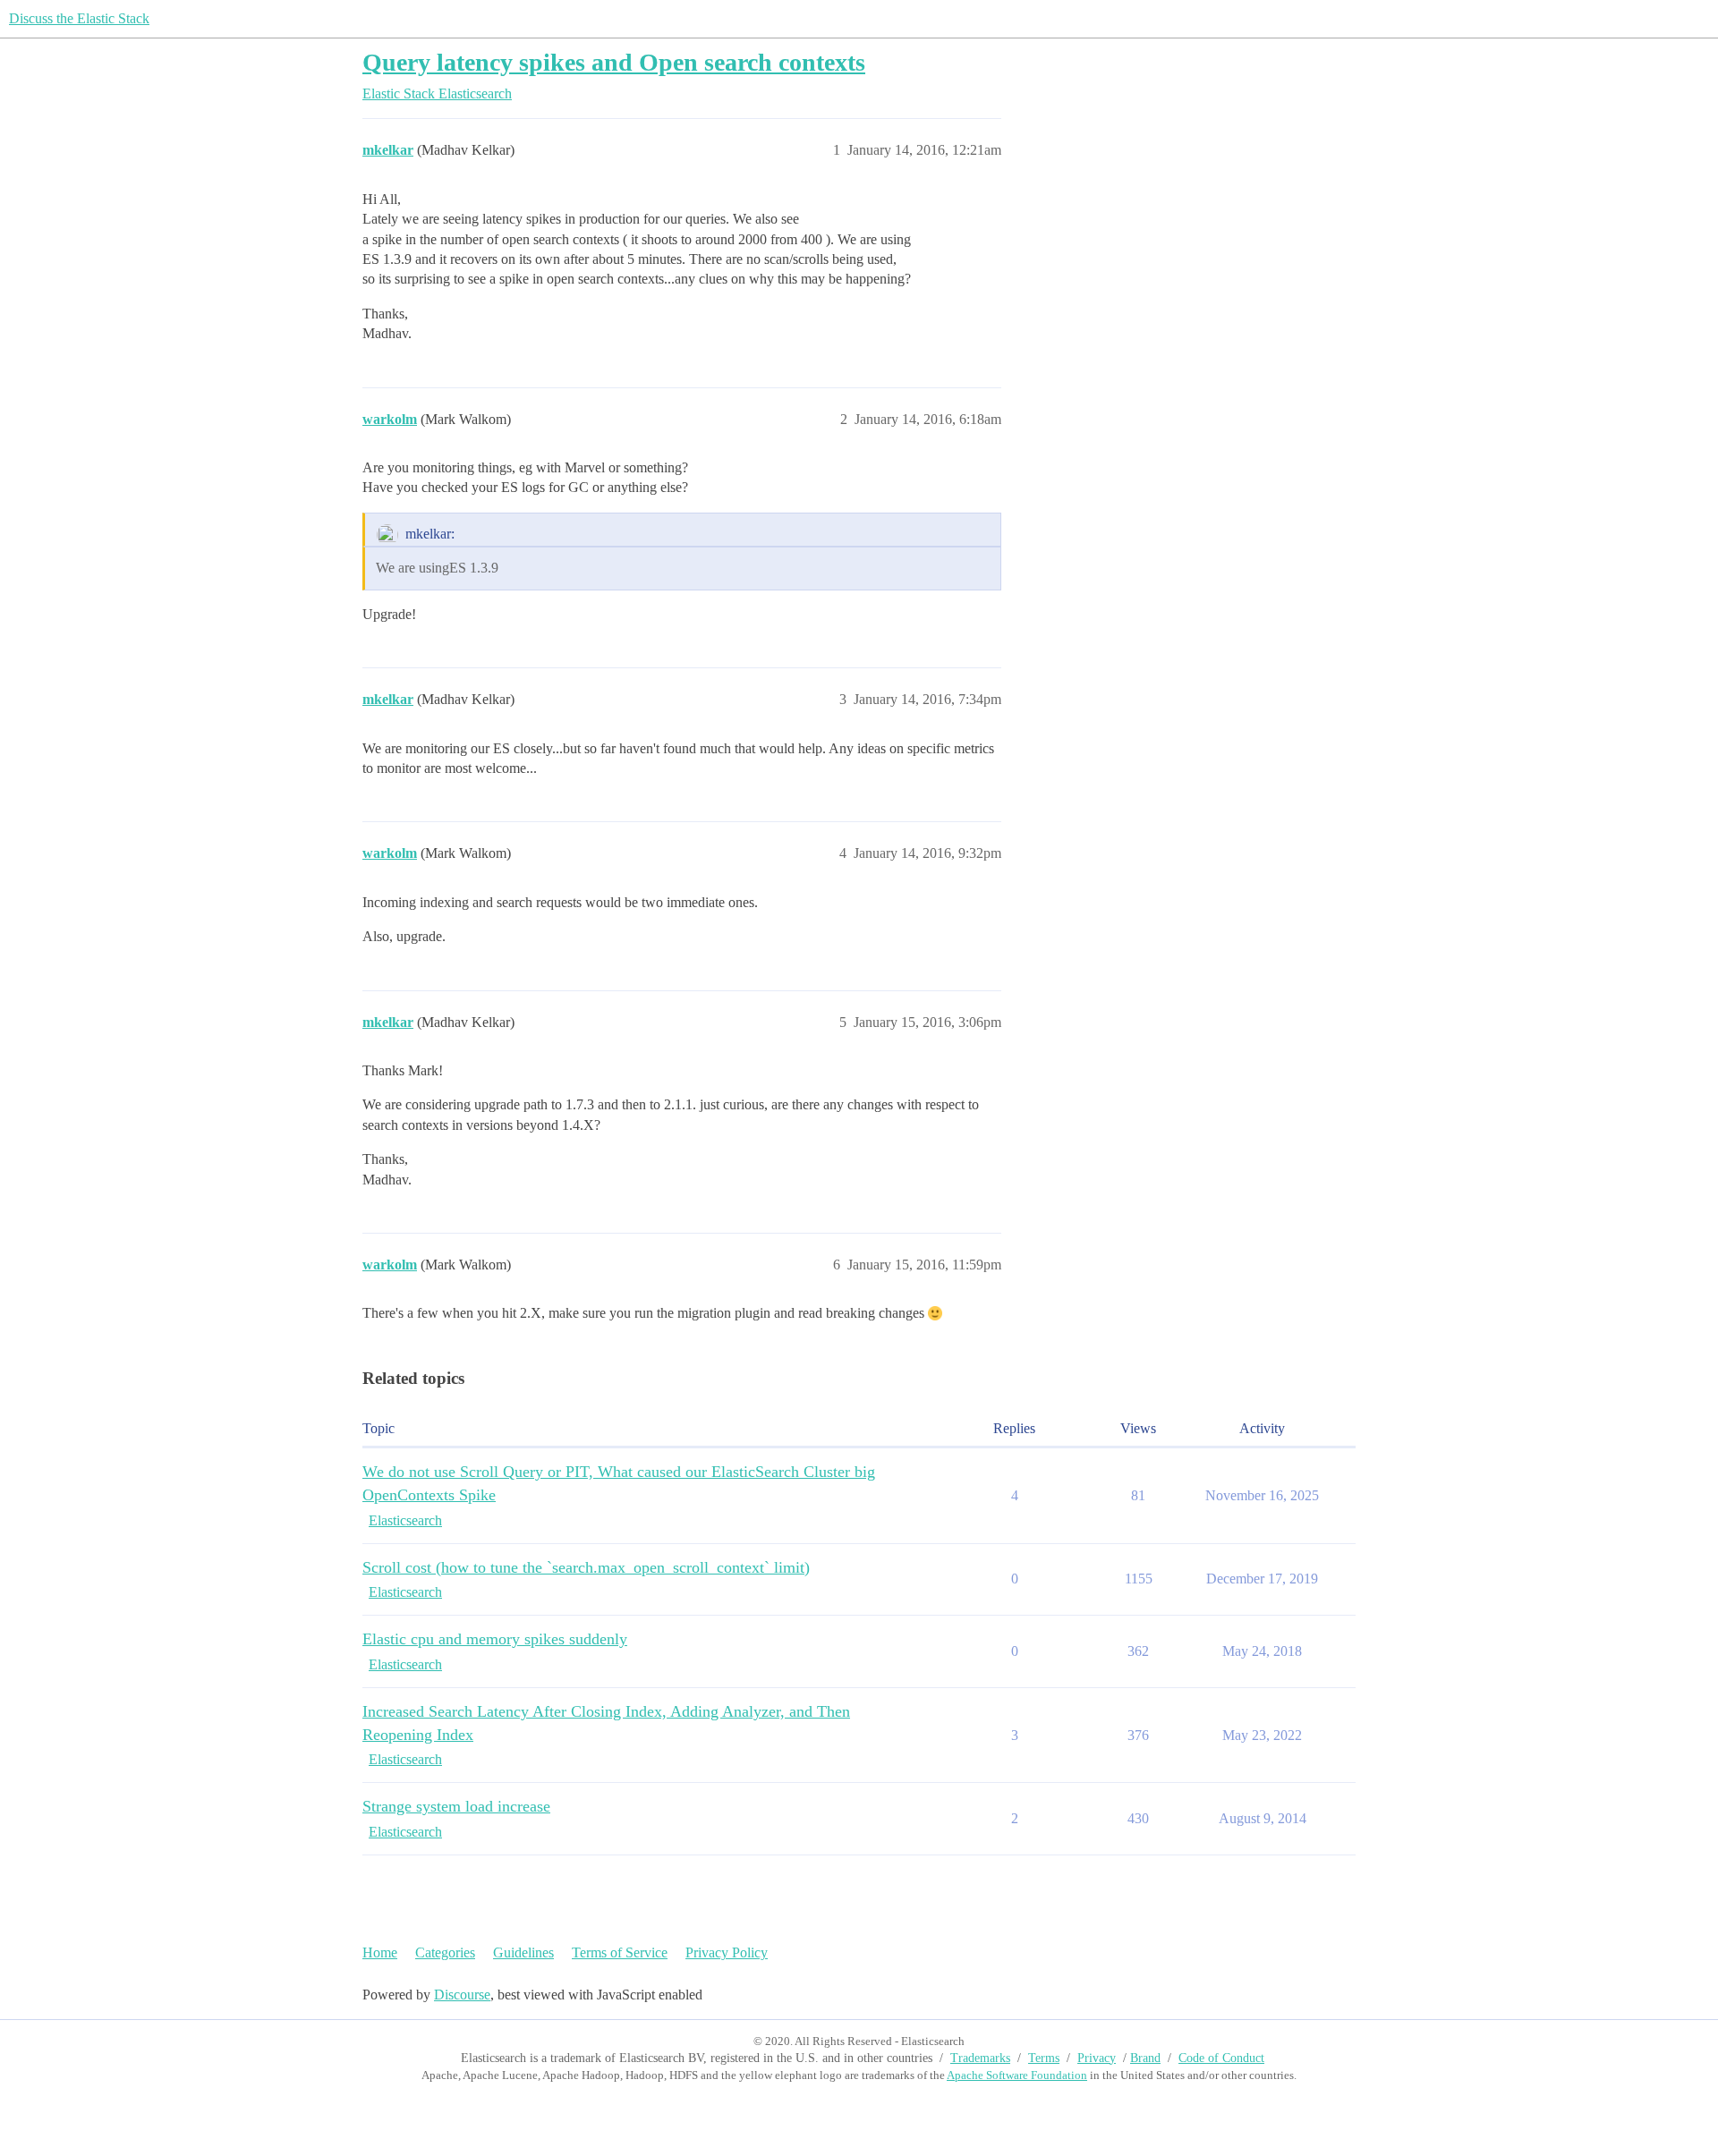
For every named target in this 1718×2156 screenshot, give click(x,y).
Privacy (1097, 2058)
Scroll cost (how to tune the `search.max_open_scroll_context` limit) (586, 1567)
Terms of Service (620, 1952)
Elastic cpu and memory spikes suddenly (495, 1639)
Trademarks (980, 2058)
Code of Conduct (1221, 2058)
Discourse (462, 1995)
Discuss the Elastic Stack (79, 18)
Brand (1145, 2058)
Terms (1044, 2058)
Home (380, 1952)
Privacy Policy (727, 1952)
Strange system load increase (456, 1806)
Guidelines (523, 1952)
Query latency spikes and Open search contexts (614, 62)
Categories (445, 1952)
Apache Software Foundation (1017, 2075)
